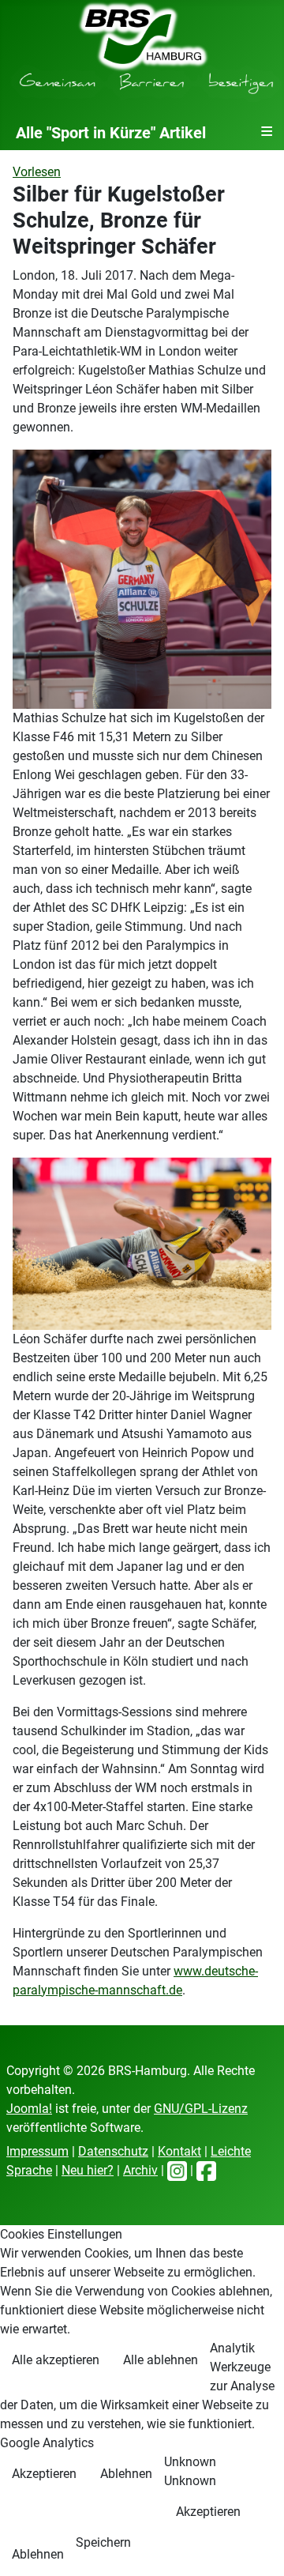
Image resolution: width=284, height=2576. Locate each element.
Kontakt (179, 2151)
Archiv (140, 2170)
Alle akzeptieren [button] (56, 2360)
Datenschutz (113, 2151)
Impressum (37, 2151)
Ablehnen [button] (126, 2474)
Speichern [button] (103, 2542)
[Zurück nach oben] (256, 2547)
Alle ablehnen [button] (161, 2360)
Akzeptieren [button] (44, 2474)
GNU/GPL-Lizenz (201, 2109)
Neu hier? (88, 2170)
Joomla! (29, 2109)
